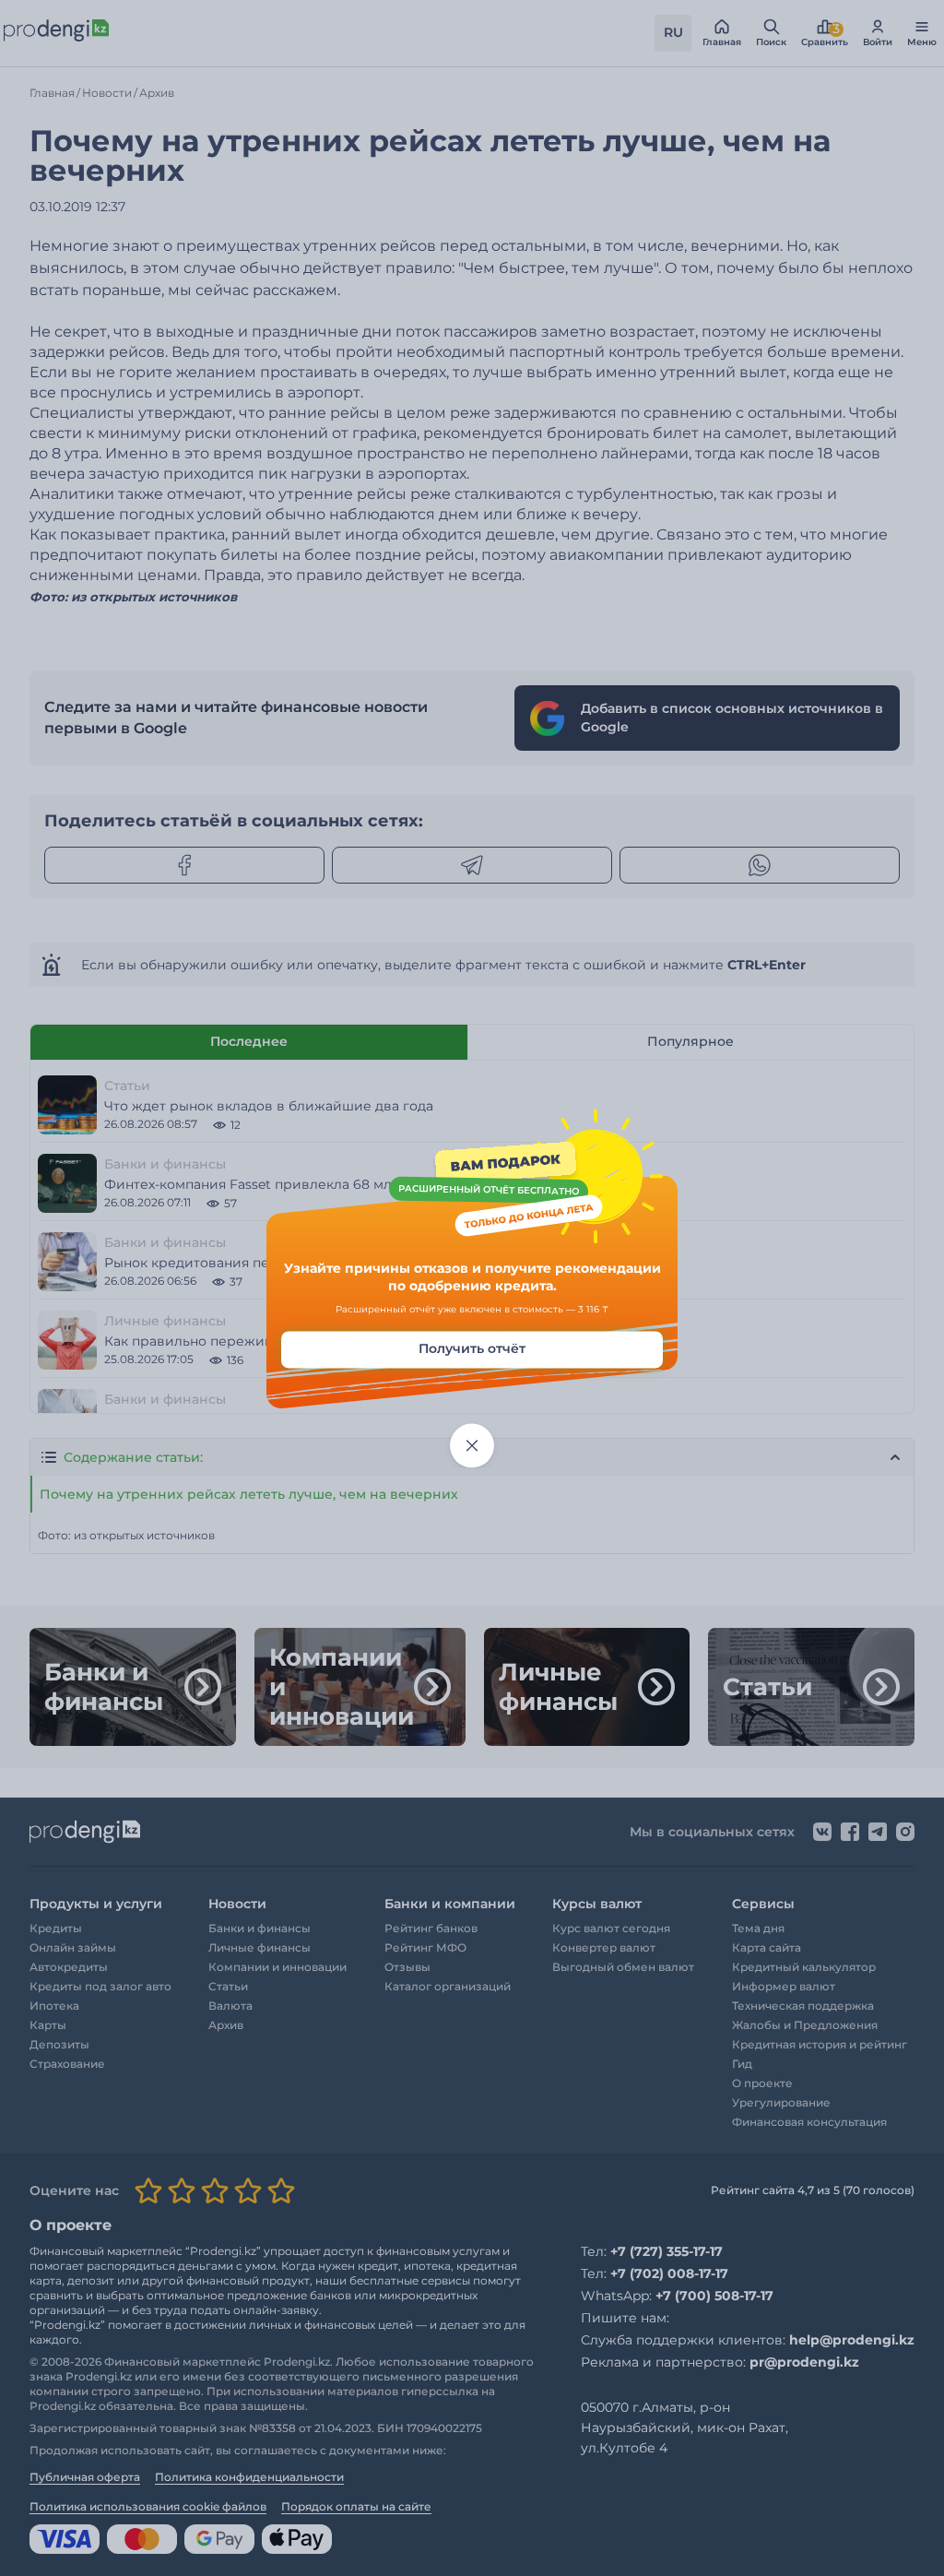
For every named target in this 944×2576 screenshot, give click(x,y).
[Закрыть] (472, 1445)
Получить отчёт (472, 1348)
